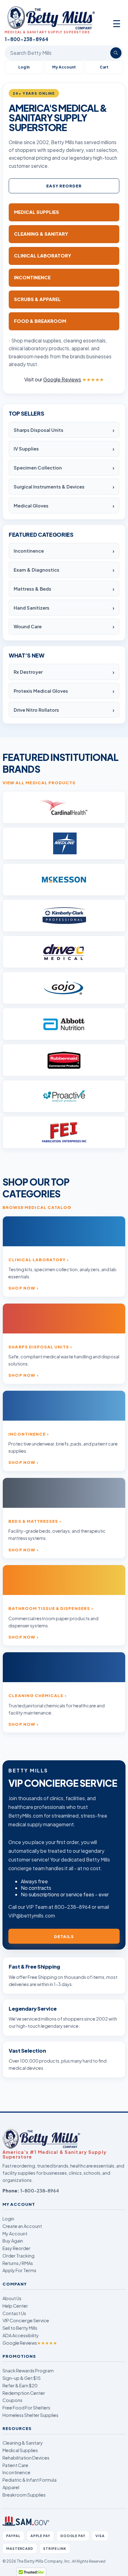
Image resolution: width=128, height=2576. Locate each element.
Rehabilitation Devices (26, 2458)
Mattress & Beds (32, 589)
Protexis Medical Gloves (41, 691)
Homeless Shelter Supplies (30, 2415)
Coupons (12, 2400)
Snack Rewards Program (28, 2371)
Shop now (22, 1288)
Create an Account (22, 2226)
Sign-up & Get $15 (22, 2378)
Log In (24, 67)
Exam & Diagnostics (37, 570)
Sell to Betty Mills (20, 2328)
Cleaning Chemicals (36, 1695)
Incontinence (29, 551)
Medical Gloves (31, 506)
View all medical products (39, 783)
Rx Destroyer (28, 672)
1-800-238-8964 (40, 2191)
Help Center (15, 2306)
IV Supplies (26, 449)
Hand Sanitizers (32, 608)
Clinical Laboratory (37, 1260)
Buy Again (13, 2241)
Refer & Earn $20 (20, 2385)
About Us (12, 2298)
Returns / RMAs (18, 2263)
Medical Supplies (20, 2450)
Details (64, 1936)
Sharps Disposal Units (39, 430)
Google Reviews (30, 2343)
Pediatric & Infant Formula (30, 2480)
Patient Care (15, 2465)
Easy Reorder (64, 186)
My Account (64, 67)
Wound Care (28, 626)
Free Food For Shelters (26, 2408)
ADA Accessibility (21, 2335)
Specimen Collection (38, 468)
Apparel (11, 2487)
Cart (104, 67)
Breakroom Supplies (24, 2495)
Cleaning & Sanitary (23, 2443)
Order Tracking (18, 2256)
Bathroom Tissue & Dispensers (49, 1608)
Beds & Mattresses (33, 1521)
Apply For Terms (19, 2270)
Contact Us (14, 2313)
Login (8, 2219)
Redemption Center (24, 2393)
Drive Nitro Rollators (36, 710)
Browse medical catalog (37, 1207)
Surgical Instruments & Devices (49, 487)
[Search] (116, 53)
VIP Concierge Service (26, 2320)
